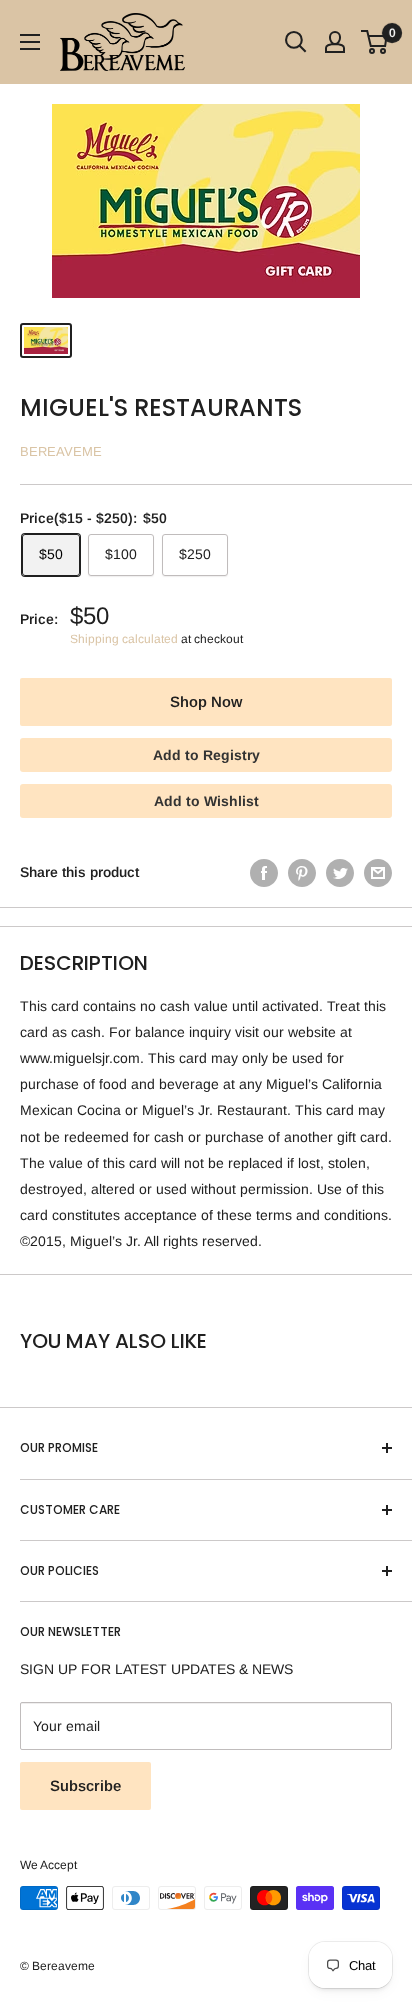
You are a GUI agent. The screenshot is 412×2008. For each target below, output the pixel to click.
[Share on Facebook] (264, 872)
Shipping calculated (124, 639)
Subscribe (85, 1785)
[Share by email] (378, 872)
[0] (375, 42)
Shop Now (206, 701)
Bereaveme (61, 451)
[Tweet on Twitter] (340, 872)
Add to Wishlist (206, 801)
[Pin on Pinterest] (302, 872)
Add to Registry (206, 755)
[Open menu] (30, 42)
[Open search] (296, 42)
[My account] (335, 42)
